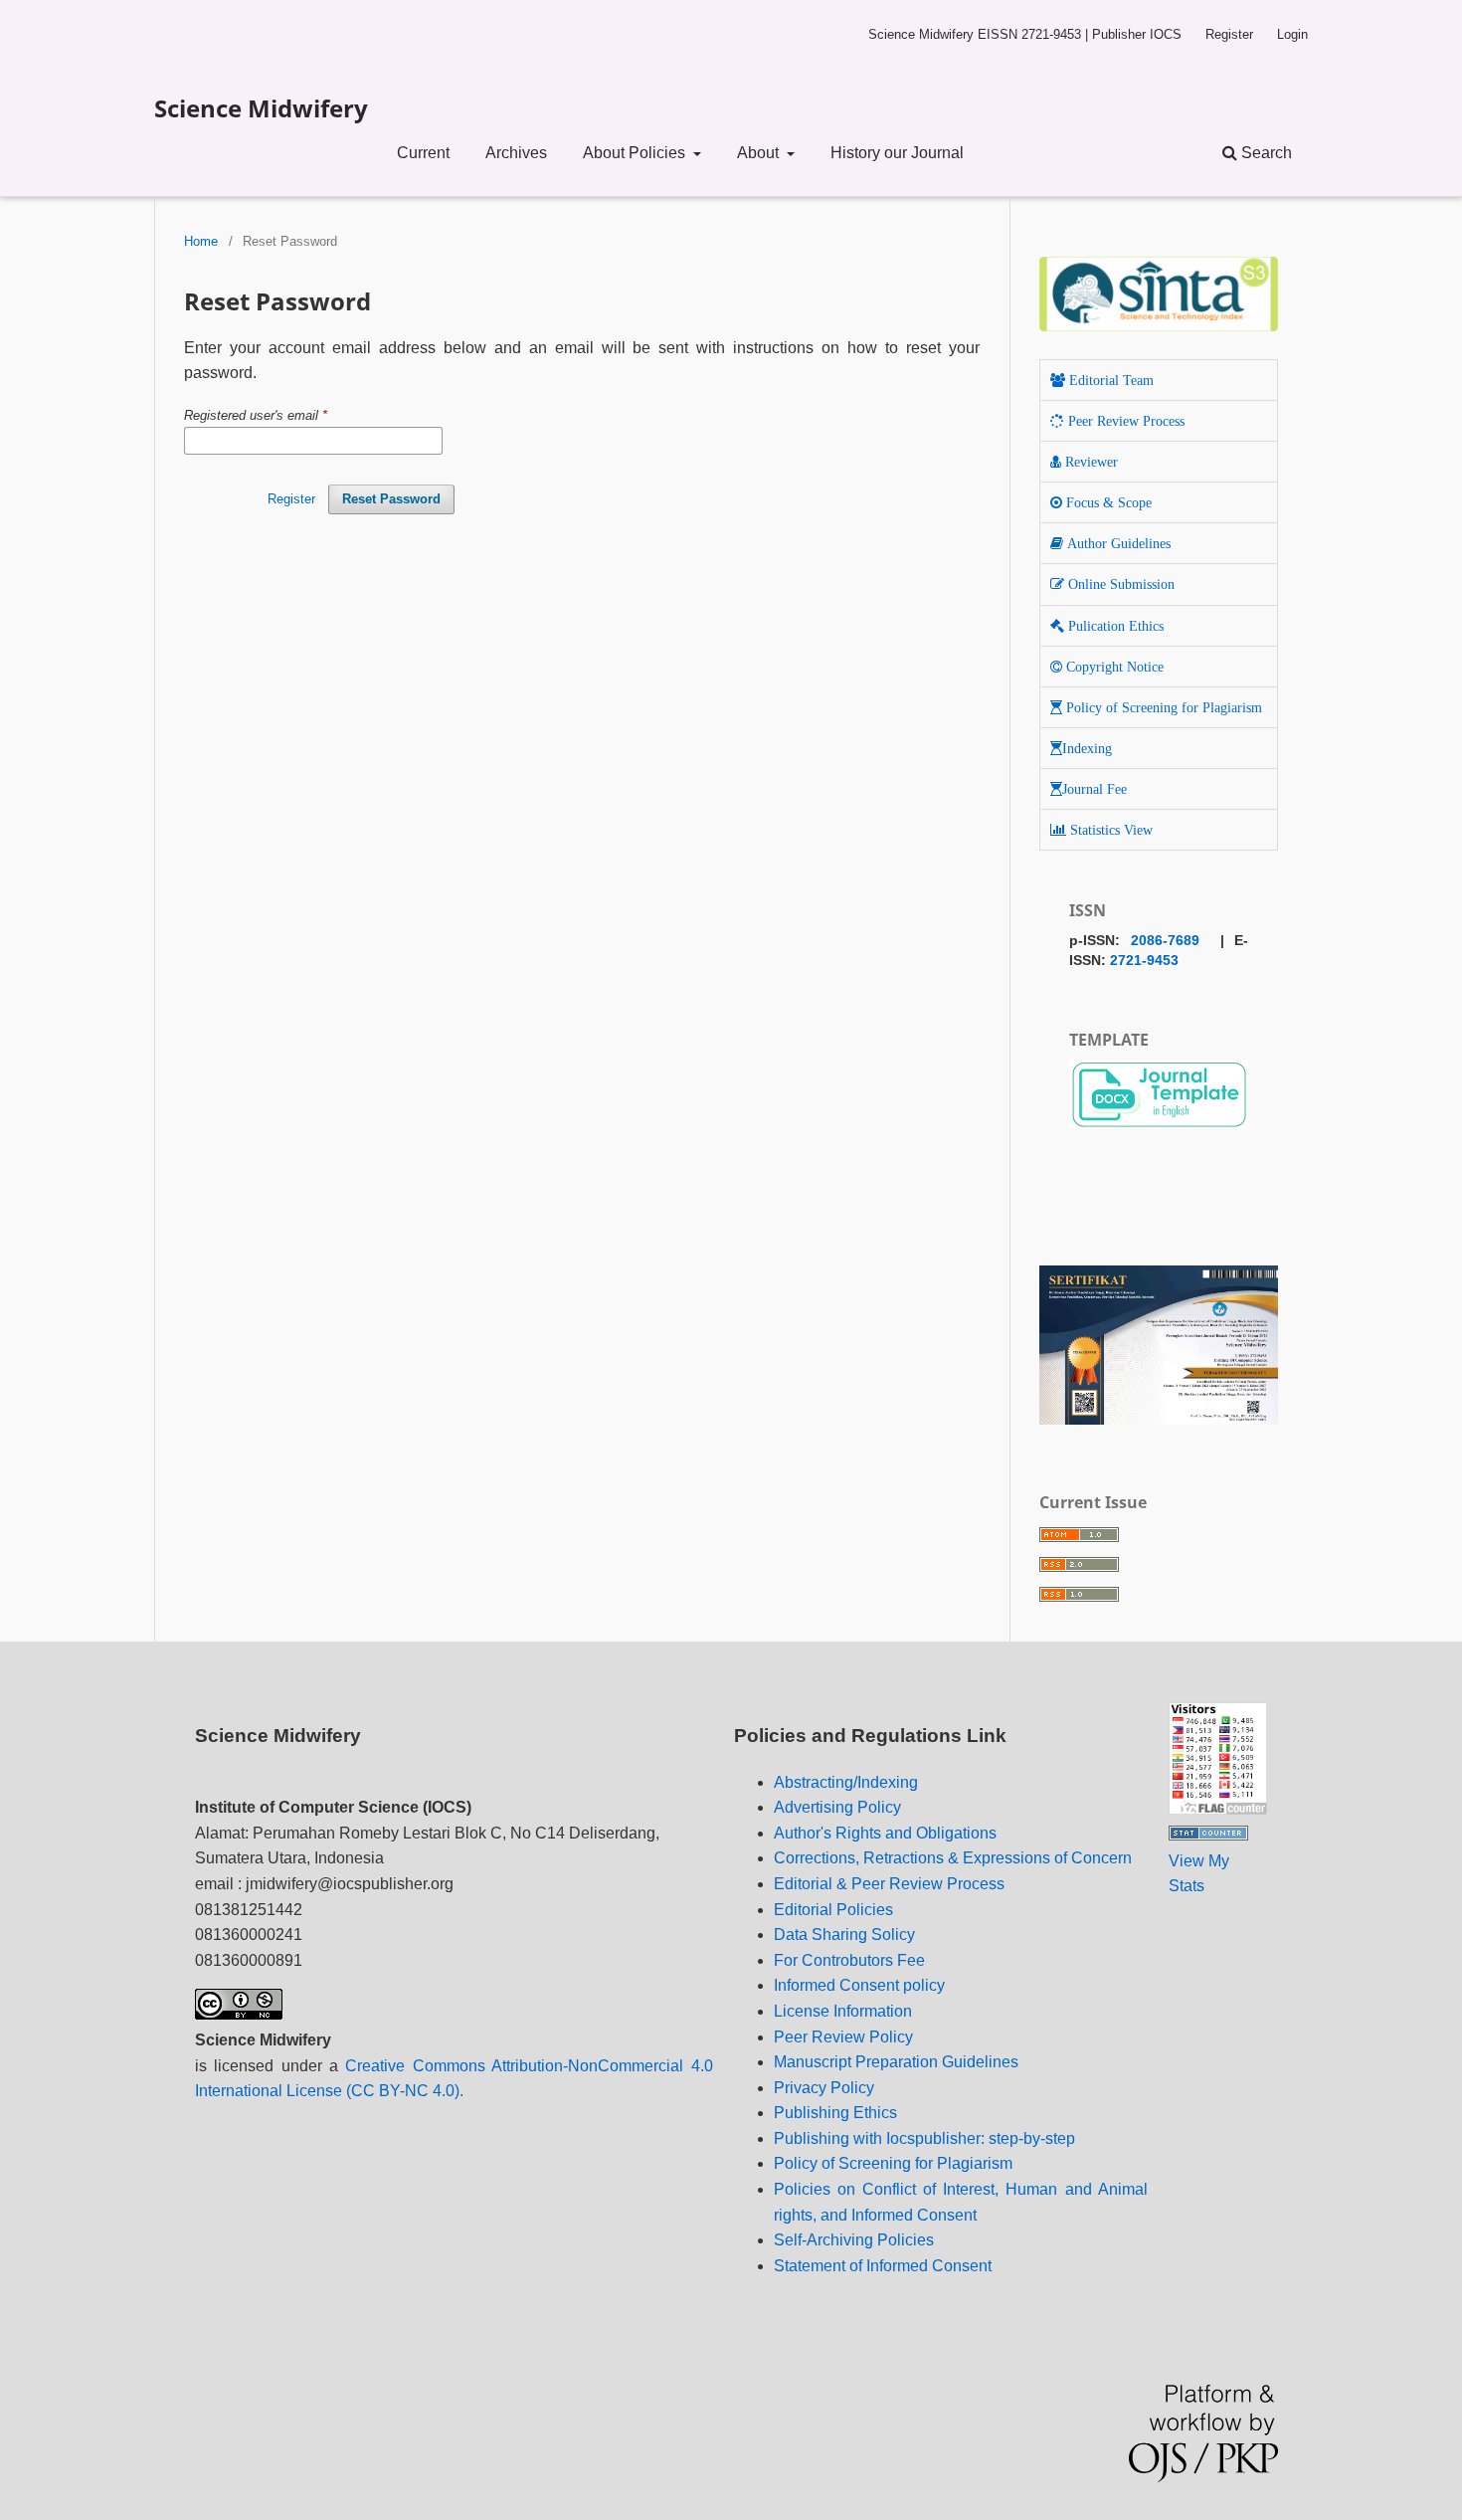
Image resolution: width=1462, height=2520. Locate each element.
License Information (843, 2011)
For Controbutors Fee (849, 1960)
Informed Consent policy (859, 1985)
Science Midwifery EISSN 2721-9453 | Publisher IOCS (1025, 34)
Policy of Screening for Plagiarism (893, 2163)
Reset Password (391, 499)
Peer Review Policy (843, 2037)
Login (1292, 34)
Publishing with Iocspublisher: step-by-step (924, 2138)
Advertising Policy (837, 1807)
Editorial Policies (833, 1910)
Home (201, 241)
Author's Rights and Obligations (885, 1833)
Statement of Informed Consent (883, 2266)
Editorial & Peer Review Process (889, 1884)
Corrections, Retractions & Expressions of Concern (953, 1858)
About (760, 153)
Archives (516, 153)
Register (1229, 34)
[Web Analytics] (1208, 1835)
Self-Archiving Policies (854, 2240)
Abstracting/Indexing (846, 1782)
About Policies (636, 153)
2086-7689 (1165, 940)
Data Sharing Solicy (844, 1935)
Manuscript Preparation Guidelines (896, 2062)
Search (1265, 153)
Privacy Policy (824, 2088)
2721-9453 (1144, 960)
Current (423, 153)
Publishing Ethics (835, 2113)
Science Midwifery (261, 108)
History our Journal (897, 153)
